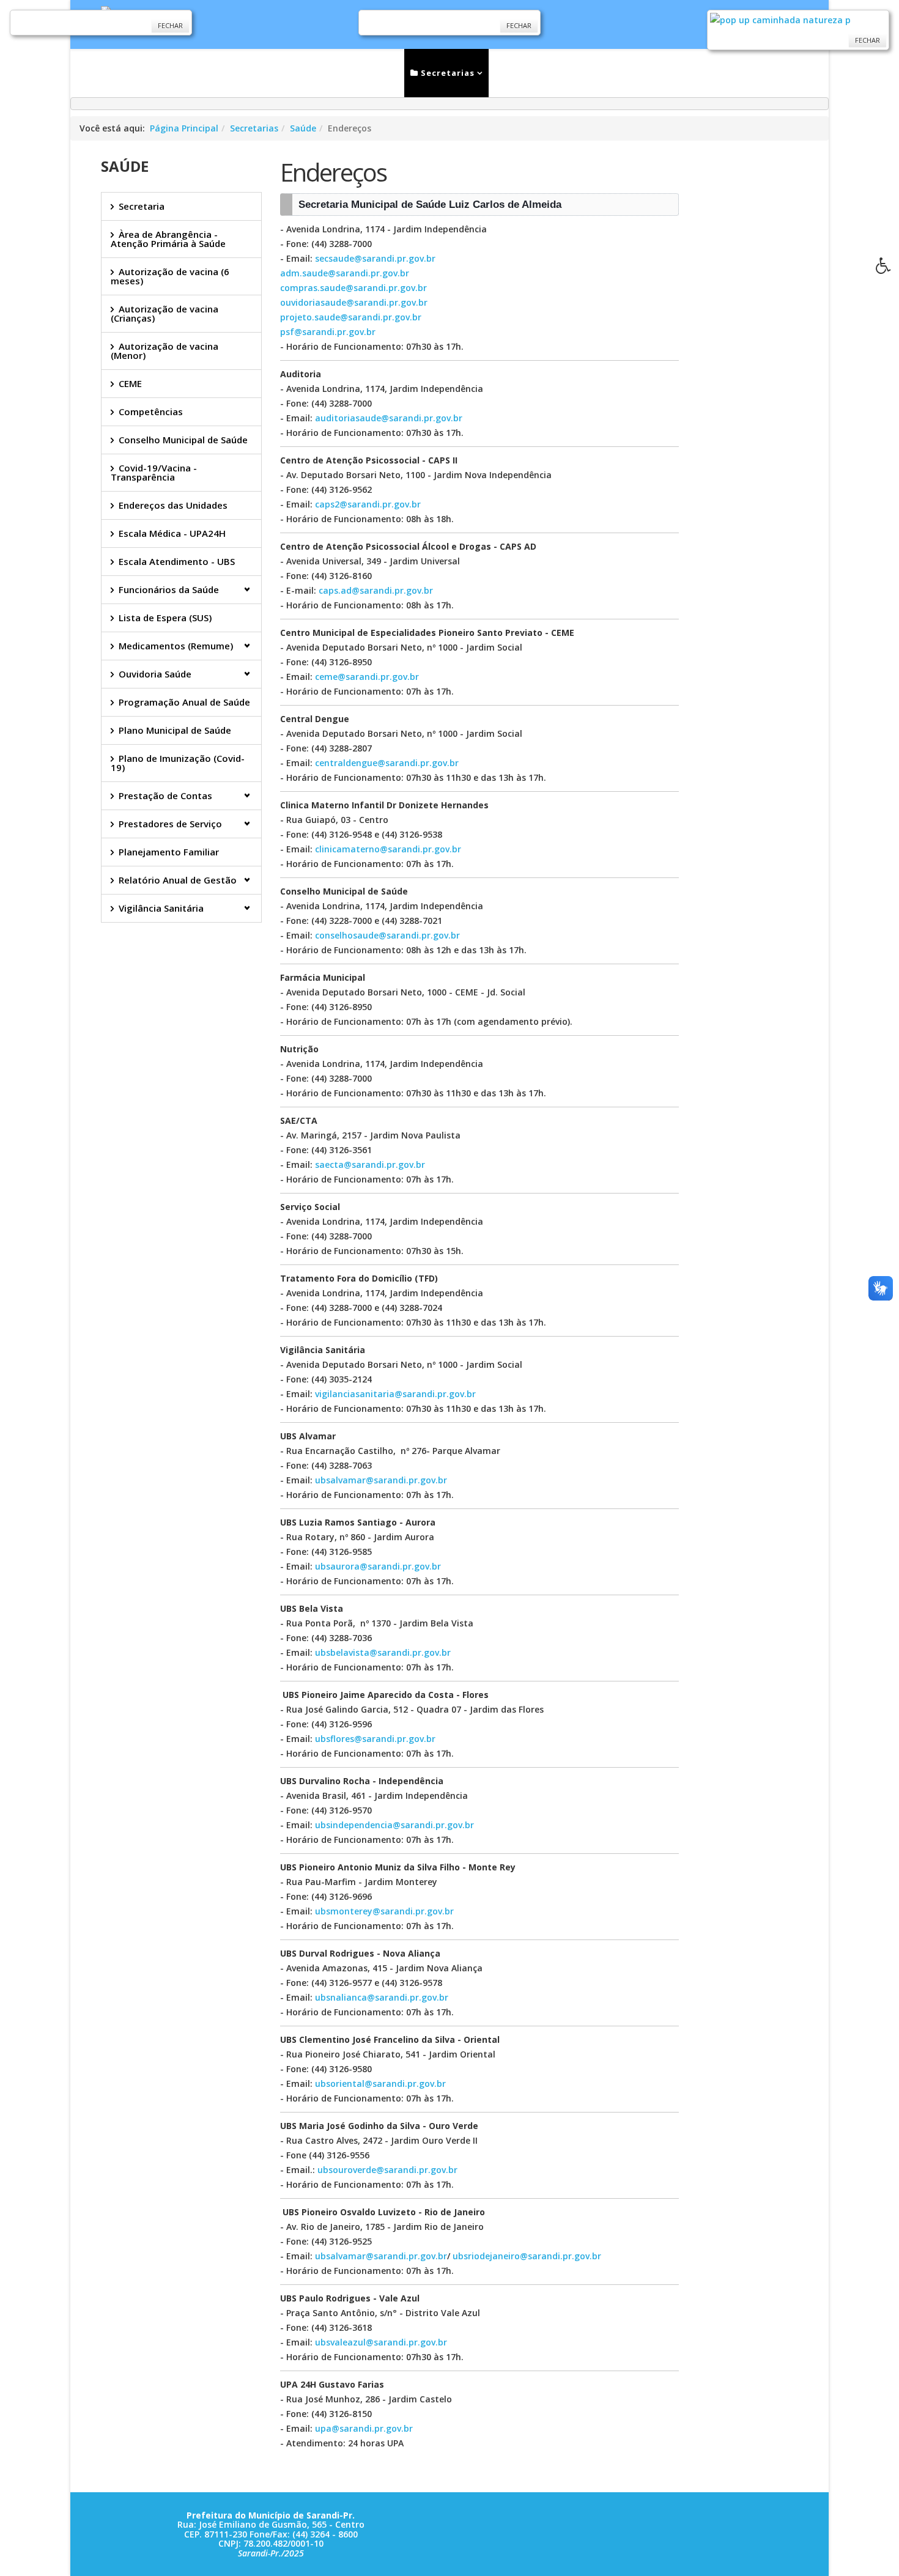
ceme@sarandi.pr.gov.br (367, 677)
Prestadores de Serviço (170, 824)
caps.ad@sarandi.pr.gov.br (376, 590)
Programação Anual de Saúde (184, 702)
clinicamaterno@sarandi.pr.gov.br (388, 849)
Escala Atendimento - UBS (177, 561)
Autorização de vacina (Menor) (165, 351)
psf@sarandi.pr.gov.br (328, 332)
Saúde (303, 128)
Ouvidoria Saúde (155, 674)
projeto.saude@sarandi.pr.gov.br (351, 317)
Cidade (520, 73)
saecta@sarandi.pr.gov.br (370, 1164)
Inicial (250, 73)
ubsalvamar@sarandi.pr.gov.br (381, 1480)
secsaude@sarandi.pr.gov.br (375, 258)
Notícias (308, 73)
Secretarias (446, 73)
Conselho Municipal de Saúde (183, 440)
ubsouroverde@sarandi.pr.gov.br (387, 2170)
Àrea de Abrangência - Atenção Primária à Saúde (168, 239)
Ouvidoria (592, 73)
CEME (130, 383)
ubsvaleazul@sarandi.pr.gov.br (381, 2342)
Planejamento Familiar (169, 852)
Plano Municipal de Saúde (175, 730)
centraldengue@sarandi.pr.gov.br (387, 763)
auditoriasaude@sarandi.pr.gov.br (389, 418)
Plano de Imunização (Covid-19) (178, 763)
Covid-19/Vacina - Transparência (154, 472)
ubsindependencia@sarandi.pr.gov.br (394, 1825)
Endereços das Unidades (173, 505)
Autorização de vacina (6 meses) (170, 276)
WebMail (658, 73)
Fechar (170, 25)
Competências (151, 411)
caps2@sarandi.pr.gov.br (368, 504)
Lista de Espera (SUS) (165, 618)
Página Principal (184, 128)
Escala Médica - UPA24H (172, 533)
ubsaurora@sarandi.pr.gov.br (378, 1566)
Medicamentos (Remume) (176, 646)
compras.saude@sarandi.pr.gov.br (353, 288)
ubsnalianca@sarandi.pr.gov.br (382, 1997)
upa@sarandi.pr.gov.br (364, 2428)
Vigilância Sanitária (161, 908)
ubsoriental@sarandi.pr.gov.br (380, 2083)
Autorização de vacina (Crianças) (165, 313)
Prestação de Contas (165, 795)
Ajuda (755, 73)
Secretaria (142, 206)
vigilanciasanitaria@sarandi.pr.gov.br (395, 1394)
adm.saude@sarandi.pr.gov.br (345, 273)
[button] (887, 269)
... (705, 73)
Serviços (369, 73)
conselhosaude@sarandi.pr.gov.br (387, 935)
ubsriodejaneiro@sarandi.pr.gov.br (527, 2256)
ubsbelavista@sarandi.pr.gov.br (383, 1652)
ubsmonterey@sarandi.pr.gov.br (384, 1911)
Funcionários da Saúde (169, 589)
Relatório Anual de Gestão (178, 880)
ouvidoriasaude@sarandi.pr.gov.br (354, 302)
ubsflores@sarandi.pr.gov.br (375, 1739)
